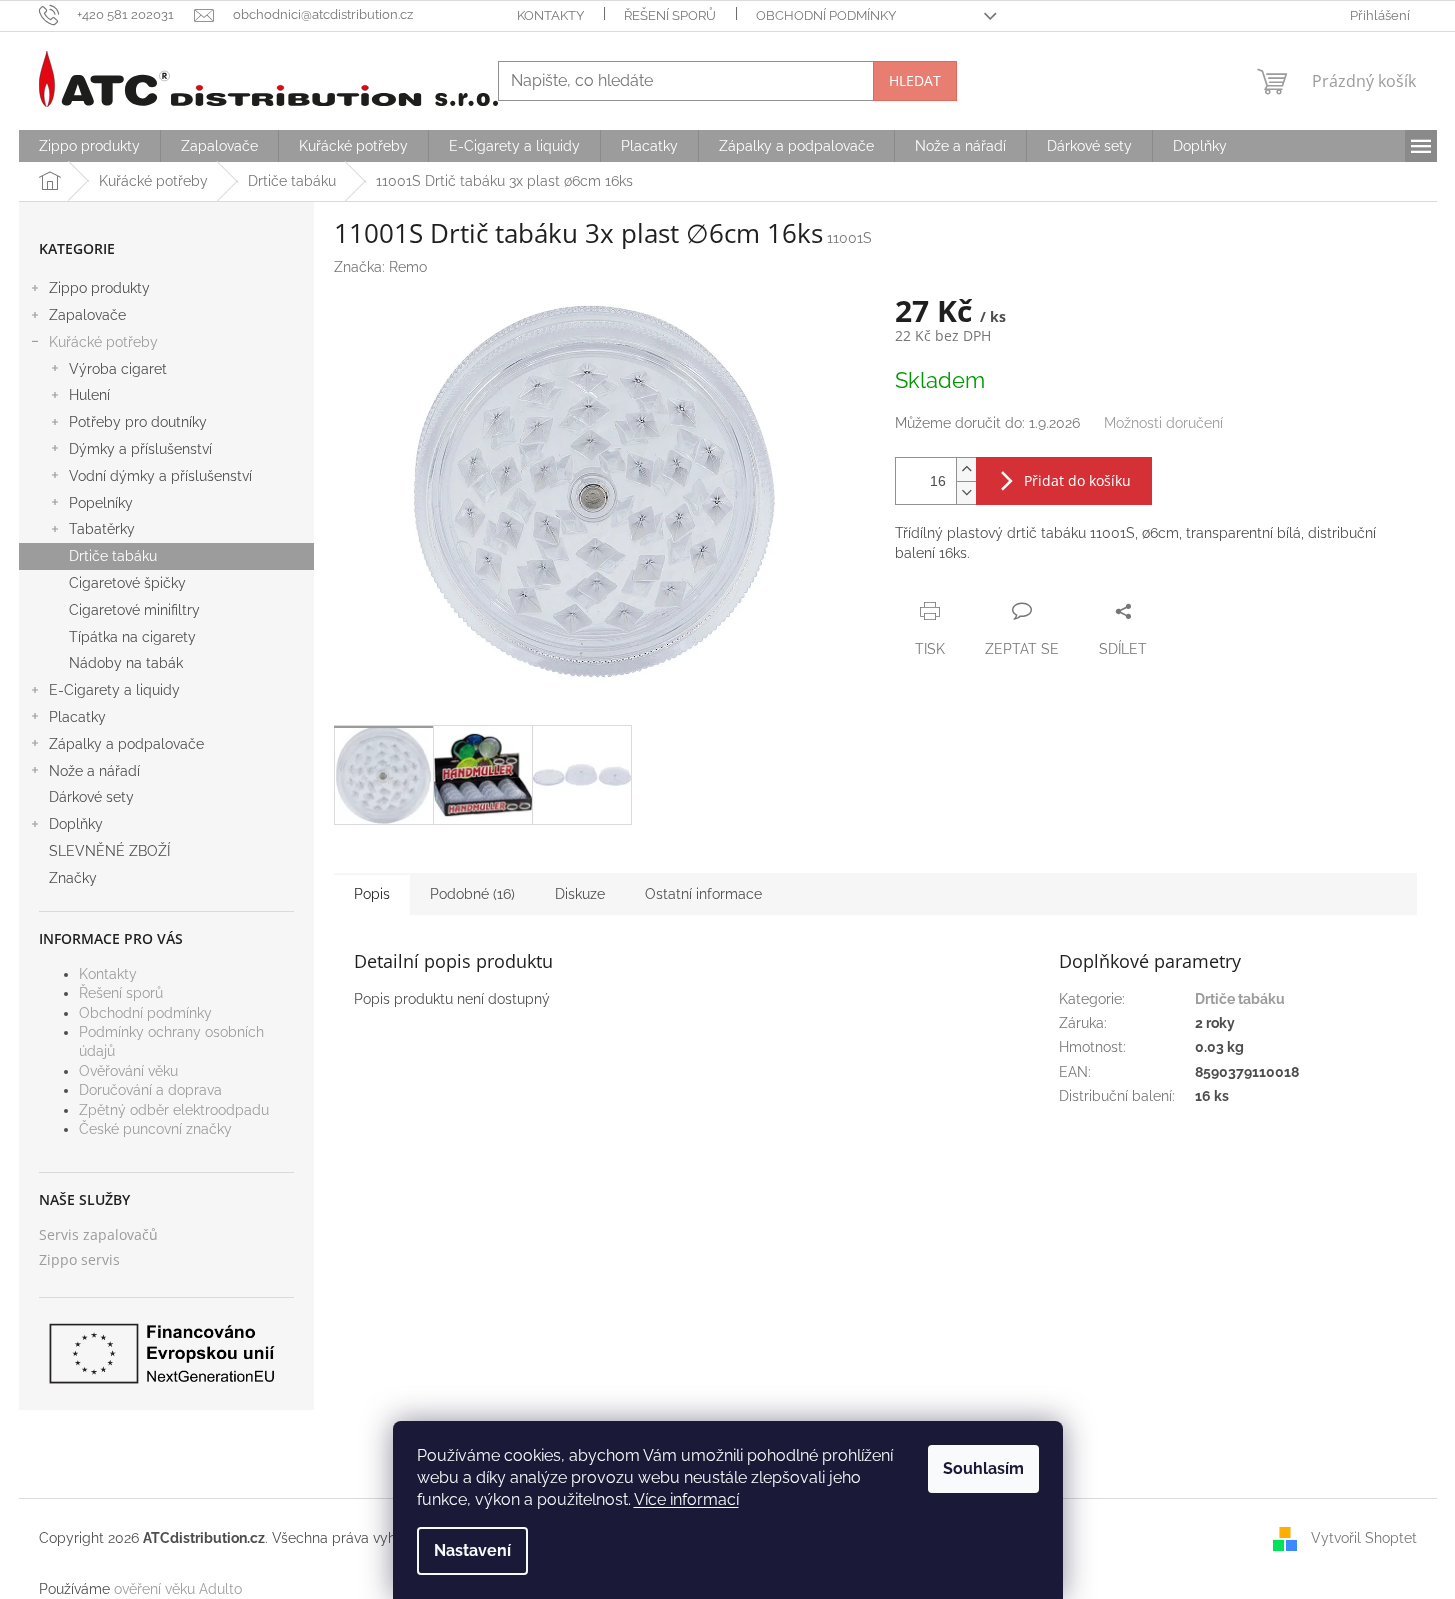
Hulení (89, 395)
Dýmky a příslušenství (140, 449)
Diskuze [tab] (580, 894)
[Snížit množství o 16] (966, 492)
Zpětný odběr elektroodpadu (174, 1110)
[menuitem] (89, 146)
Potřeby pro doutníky (138, 422)
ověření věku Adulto (178, 1589)
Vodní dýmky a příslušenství (160, 476)
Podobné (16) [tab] (472, 894)
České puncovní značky (155, 1129)
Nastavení (472, 1550)
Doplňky (76, 824)
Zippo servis (79, 1259)
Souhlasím (983, 1468)
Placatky (77, 717)
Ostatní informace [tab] (703, 894)
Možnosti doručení (1163, 423)
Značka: (380, 267)
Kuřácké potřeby (103, 342)
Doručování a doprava (150, 1090)
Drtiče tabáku (113, 556)
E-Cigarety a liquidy (114, 690)
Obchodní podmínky (826, 15)
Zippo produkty (99, 288)
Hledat (915, 80)
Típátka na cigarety (132, 637)
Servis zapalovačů (98, 1234)
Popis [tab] (372, 894)
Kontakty (550, 15)
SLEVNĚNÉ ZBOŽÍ (109, 851)
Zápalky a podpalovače (126, 744)
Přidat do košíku (1077, 480)
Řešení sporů (670, 15)
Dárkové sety (91, 797)
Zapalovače (87, 315)
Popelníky (101, 503)
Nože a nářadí (94, 771)
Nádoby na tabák (126, 663)
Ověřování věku (128, 1071)
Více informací (686, 1499)
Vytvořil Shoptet (1364, 1538)
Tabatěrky (102, 529)
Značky (73, 878)
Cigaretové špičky (127, 583)
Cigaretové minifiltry (134, 610)
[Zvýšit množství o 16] (966, 469)
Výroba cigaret (118, 369)
